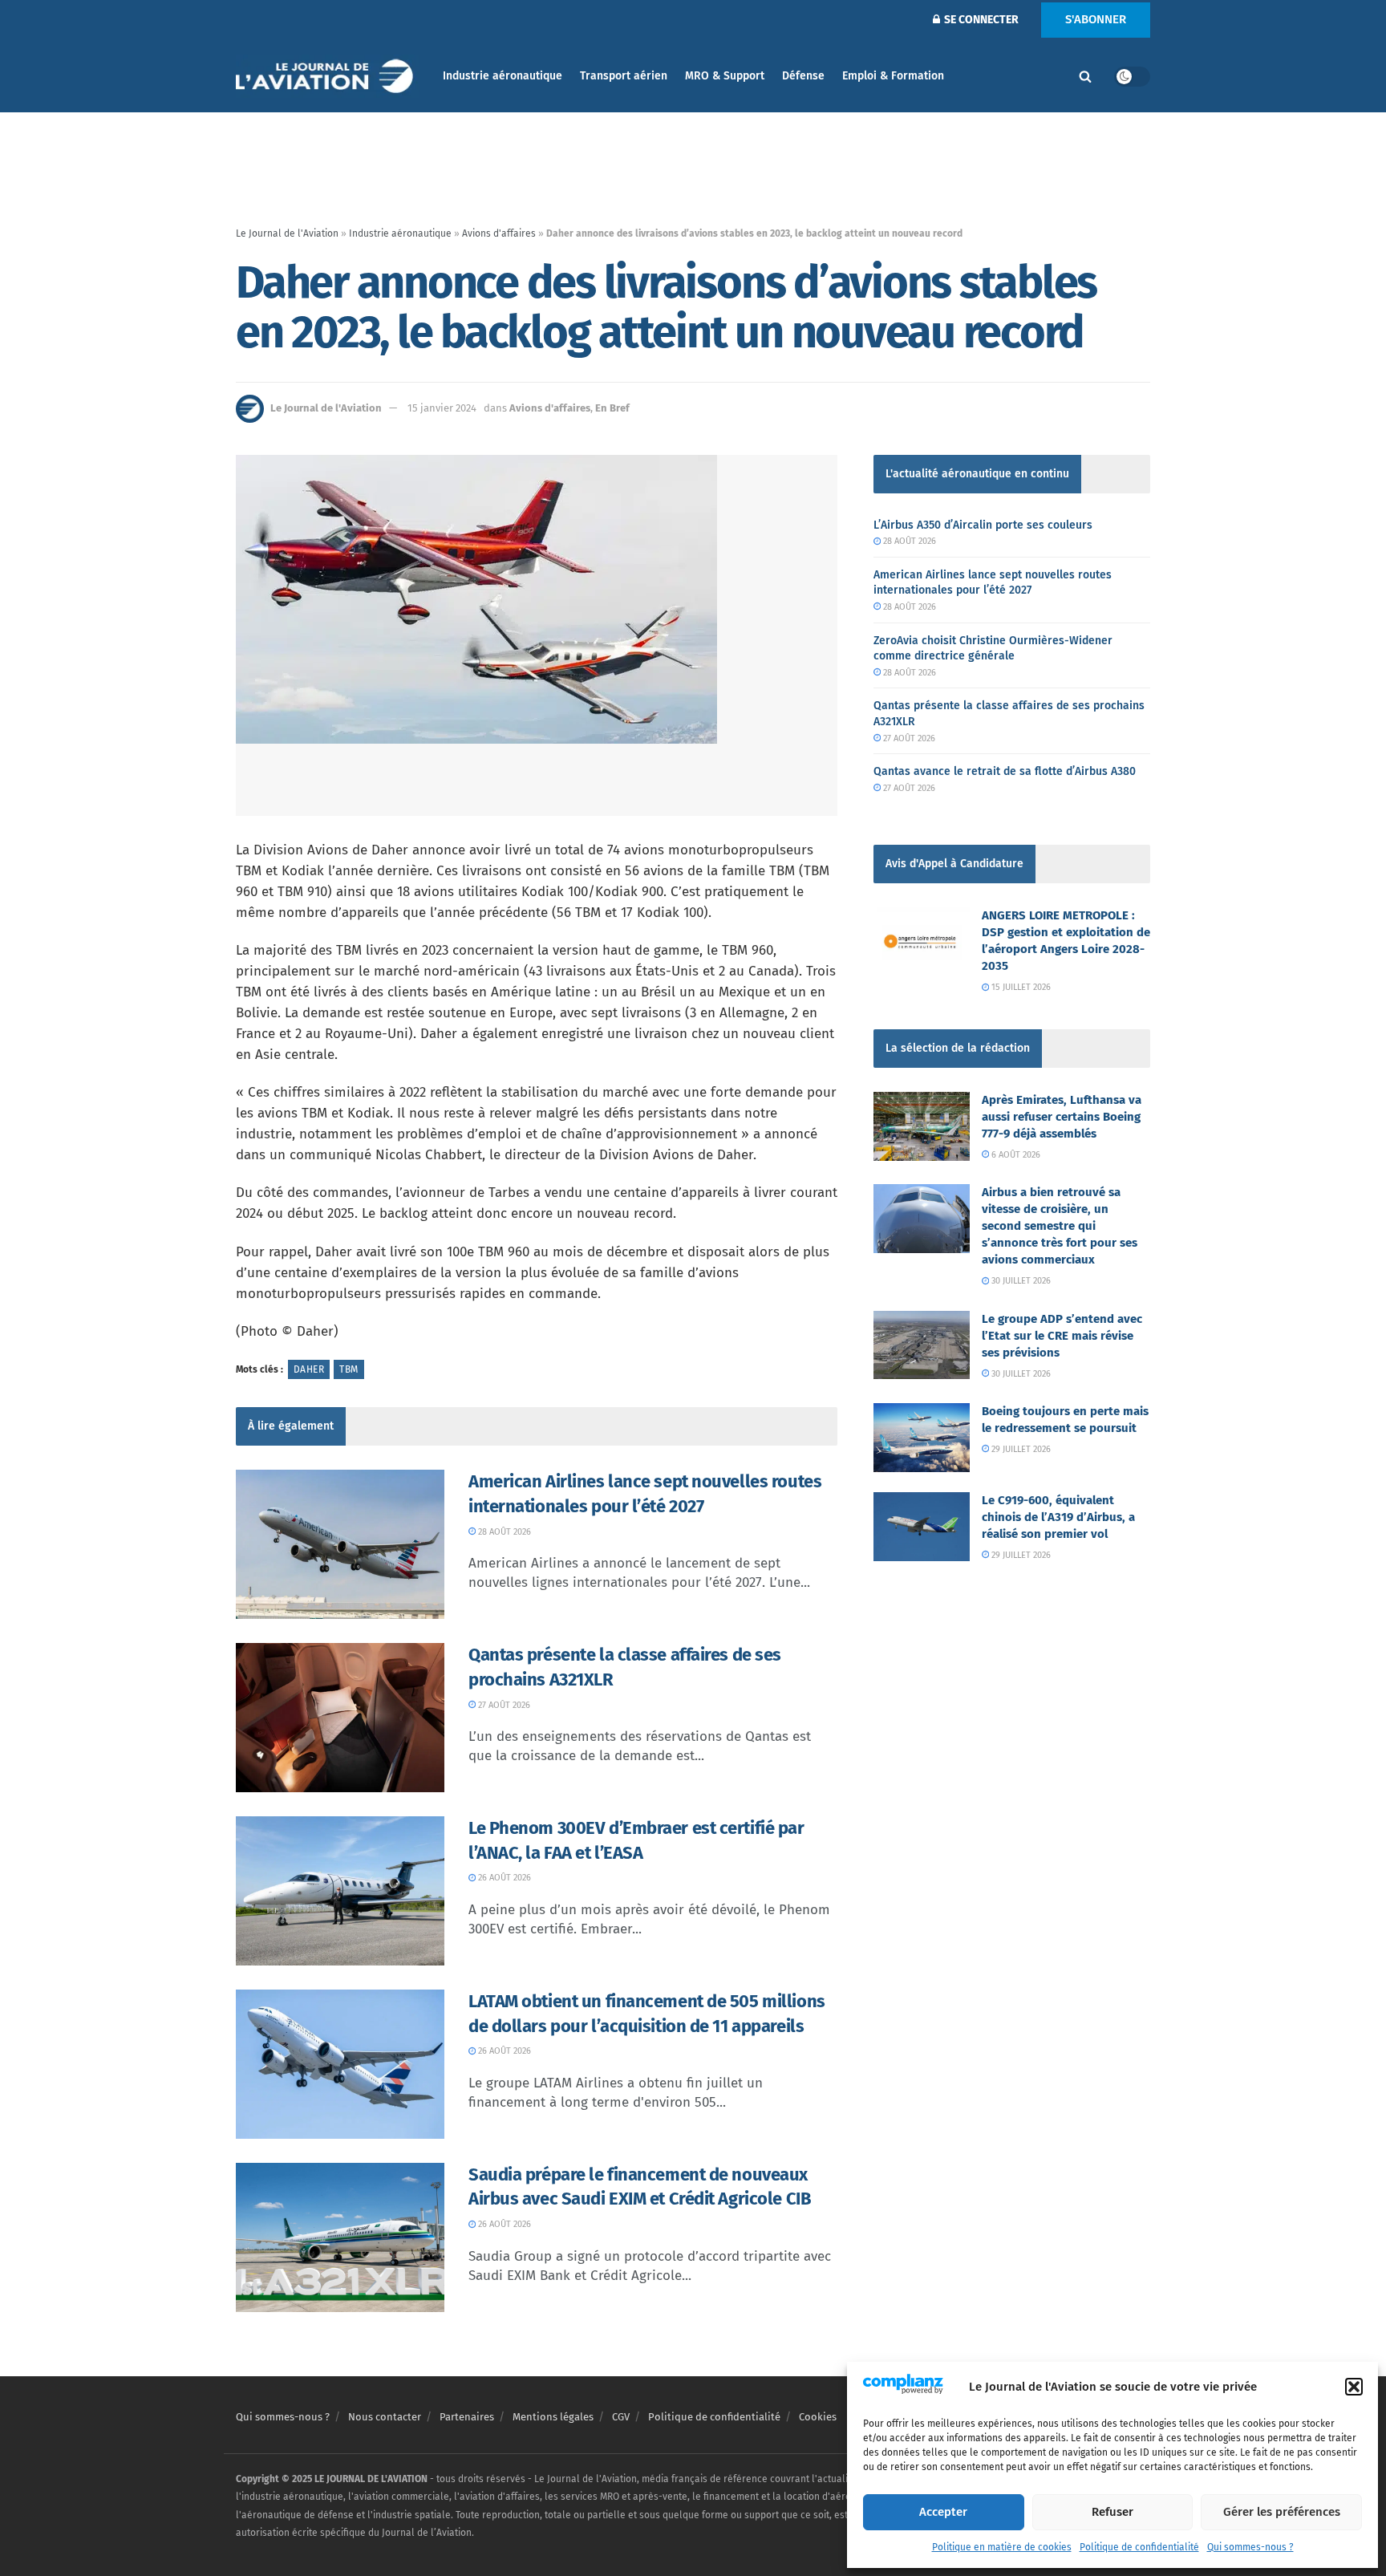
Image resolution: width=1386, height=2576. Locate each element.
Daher (309, 1369)
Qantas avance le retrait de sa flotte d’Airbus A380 (1005, 771)
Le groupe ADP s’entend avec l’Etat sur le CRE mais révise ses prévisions (1062, 1336)
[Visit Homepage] (328, 77)
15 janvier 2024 (442, 408)
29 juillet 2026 (1020, 1449)
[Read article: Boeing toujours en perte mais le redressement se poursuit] (922, 1438)
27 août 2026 (503, 1705)
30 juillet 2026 (1020, 1281)
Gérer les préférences (1282, 2512)
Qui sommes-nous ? (1250, 2547)
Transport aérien (624, 76)
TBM (349, 1369)
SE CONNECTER (980, 20)
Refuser (1112, 2512)
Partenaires (467, 2417)
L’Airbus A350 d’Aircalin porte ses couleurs (983, 525)
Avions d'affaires (499, 233)
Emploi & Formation (893, 76)
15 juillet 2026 (1020, 987)
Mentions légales (553, 2417)
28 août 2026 (503, 1532)
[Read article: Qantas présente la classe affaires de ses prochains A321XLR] (340, 1718)
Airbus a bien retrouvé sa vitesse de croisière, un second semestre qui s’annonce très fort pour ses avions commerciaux (1060, 1226)
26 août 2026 (503, 1878)
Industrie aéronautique (503, 76)
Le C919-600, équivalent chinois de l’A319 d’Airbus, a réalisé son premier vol (1058, 1517)
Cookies (818, 2417)
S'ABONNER (1096, 19)
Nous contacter (385, 2417)
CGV (621, 2417)
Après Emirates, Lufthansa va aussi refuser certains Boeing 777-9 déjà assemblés (1062, 1117)
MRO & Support (725, 76)
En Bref (612, 408)
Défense (803, 76)
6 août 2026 (1015, 1155)
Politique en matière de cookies (1002, 2547)
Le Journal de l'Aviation (287, 233)
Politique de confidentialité (1139, 2547)
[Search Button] (1085, 76)
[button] (1354, 2387)
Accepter (943, 2512)
